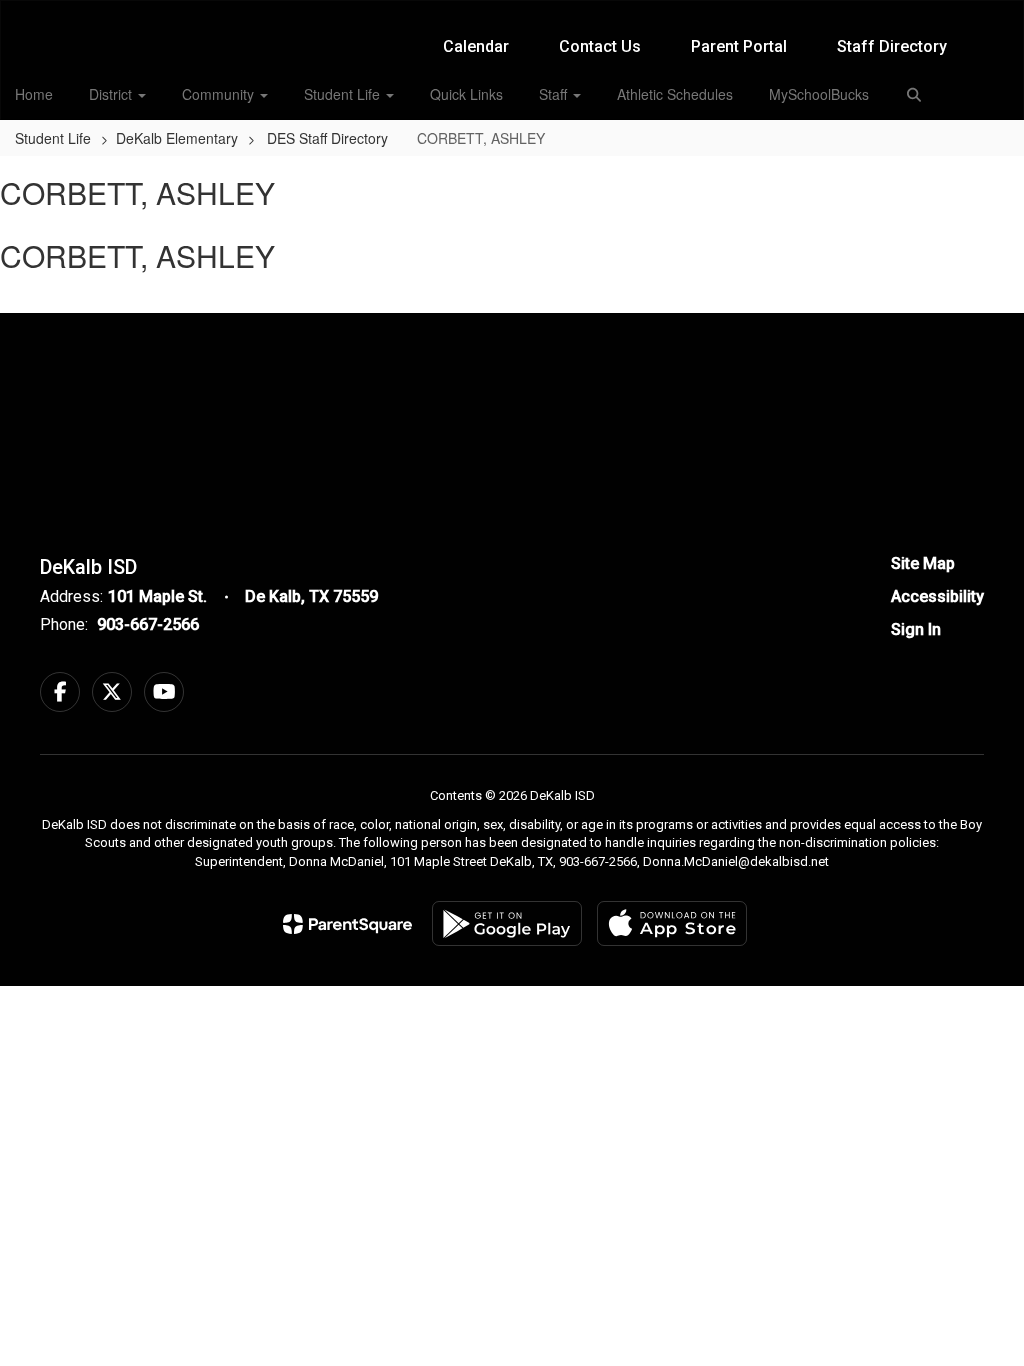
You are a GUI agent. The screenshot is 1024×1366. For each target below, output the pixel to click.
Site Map (923, 563)
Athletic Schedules (675, 94)
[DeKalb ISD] (512, 13)
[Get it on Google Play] (507, 923)
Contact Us (600, 46)
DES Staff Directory (329, 138)
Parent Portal (739, 46)
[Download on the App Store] (672, 923)
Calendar (476, 46)
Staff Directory (892, 46)
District (112, 94)
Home (34, 94)
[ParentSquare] (347, 924)
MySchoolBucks (819, 94)
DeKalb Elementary (177, 138)
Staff (555, 94)
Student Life (344, 94)
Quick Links (466, 94)
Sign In (916, 629)
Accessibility (937, 596)
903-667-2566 (148, 624)
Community (220, 94)
